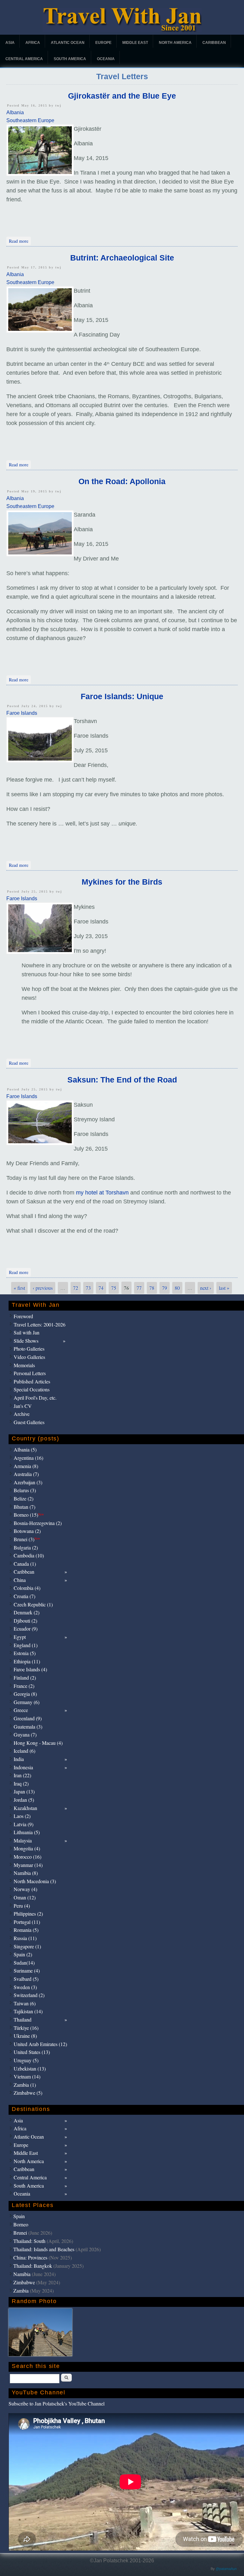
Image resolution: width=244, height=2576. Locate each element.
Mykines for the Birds (122, 882)
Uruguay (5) (26, 2060)
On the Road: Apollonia (122, 481)
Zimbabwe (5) (28, 2093)
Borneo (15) (29, 1515)
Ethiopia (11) (27, 1661)
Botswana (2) (27, 1531)
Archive (22, 1414)
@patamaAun (226, 2569)
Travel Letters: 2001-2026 (40, 1324)
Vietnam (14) (27, 2076)
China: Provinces (30, 2257)
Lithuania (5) (27, 1832)
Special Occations (32, 1389)
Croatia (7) (24, 1596)
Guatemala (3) (28, 1727)
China (20, 1580)
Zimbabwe (24, 2282)
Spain (19, 2216)
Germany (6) (27, 1702)
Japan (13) (24, 1791)
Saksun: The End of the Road (122, 1080)
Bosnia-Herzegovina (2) (38, 1523)
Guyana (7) (25, 1734)
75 (114, 1288)
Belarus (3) (25, 1490)
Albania (15, 112)
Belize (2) (24, 1498)
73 (88, 1288)
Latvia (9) (24, 1824)
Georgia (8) (25, 1694)
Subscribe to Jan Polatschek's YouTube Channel (57, 2403)
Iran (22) (22, 1775)
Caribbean (214, 43)
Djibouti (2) (25, 1621)
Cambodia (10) (29, 1555)
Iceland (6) (24, 1751)
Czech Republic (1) (33, 1604)
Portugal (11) (27, 1922)
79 (165, 1288)
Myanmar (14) (28, 1865)
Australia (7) (26, 1474)
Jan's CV (23, 1406)
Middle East (135, 43)
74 (101, 1288)
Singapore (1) (27, 1946)
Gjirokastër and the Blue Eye (122, 96)
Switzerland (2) (29, 1995)
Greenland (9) (28, 1718)
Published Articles (32, 1381)
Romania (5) (26, 1930)
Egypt (20, 1637)
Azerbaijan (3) (28, 1482)
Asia (10, 43)
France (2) (24, 1686)
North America (175, 43)
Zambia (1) (25, 2085)
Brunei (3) (27, 1539)
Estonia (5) (25, 1653)
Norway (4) (25, 1889)
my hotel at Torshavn (102, 1193)
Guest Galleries (29, 1422)
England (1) (26, 1645)
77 (139, 1288)
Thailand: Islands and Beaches (44, 2249)
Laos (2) (22, 1816)
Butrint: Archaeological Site (122, 258)
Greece (21, 1710)
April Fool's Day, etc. (35, 1398)
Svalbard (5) (26, 1979)
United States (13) (32, 2052)
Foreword (23, 1316)
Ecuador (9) (26, 1629)
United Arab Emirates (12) (40, 2044)
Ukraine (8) (25, 2036)
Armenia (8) (26, 1466)
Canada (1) (25, 1564)
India (19, 1759)
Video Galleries (29, 1357)
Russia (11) (25, 1938)
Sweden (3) (25, 1987)
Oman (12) (25, 1897)
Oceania (106, 59)
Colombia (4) (27, 1588)
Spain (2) (23, 1954)
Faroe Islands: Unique (122, 696)
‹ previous (43, 1288)
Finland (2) (25, 1678)
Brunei (20, 2233)
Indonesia (23, 1767)
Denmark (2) (27, 1612)
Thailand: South (29, 2241)
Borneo (21, 2224)
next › (206, 1288)
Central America (24, 59)
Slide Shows (26, 1341)
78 (152, 1288)
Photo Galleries (29, 1349)
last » (224, 1288)
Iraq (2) (21, 1783)
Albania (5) (25, 1449)
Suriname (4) (27, 1970)
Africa (33, 43)
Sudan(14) (24, 1963)
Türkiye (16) (26, 2028)
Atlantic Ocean (68, 43)
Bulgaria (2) (26, 1547)
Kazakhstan (25, 1808)
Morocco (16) (27, 1857)
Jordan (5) (24, 1800)
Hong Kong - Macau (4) (38, 1743)
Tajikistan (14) (28, 2011)
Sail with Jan (27, 1332)
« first (19, 1288)
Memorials (24, 1365)
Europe (103, 43)
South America (70, 59)
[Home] (122, 30)
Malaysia (23, 1840)
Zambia (21, 2291)
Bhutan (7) (24, 1507)
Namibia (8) (26, 1873)
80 (177, 1288)
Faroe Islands (22, 713)
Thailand (23, 2019)
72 (76, 1288)
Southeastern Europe (30, 120)
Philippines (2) (28, 1914)
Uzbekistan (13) (30, 2068)
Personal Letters (30, 1373)
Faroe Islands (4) (30, 1669)
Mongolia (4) (27, 1848)
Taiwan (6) (25, 2003)
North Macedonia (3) (35, 1881)
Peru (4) (22, 1906)
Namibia (22, 2274)
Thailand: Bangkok (33, 2266)
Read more (20, 241)
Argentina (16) (28, 1458)
